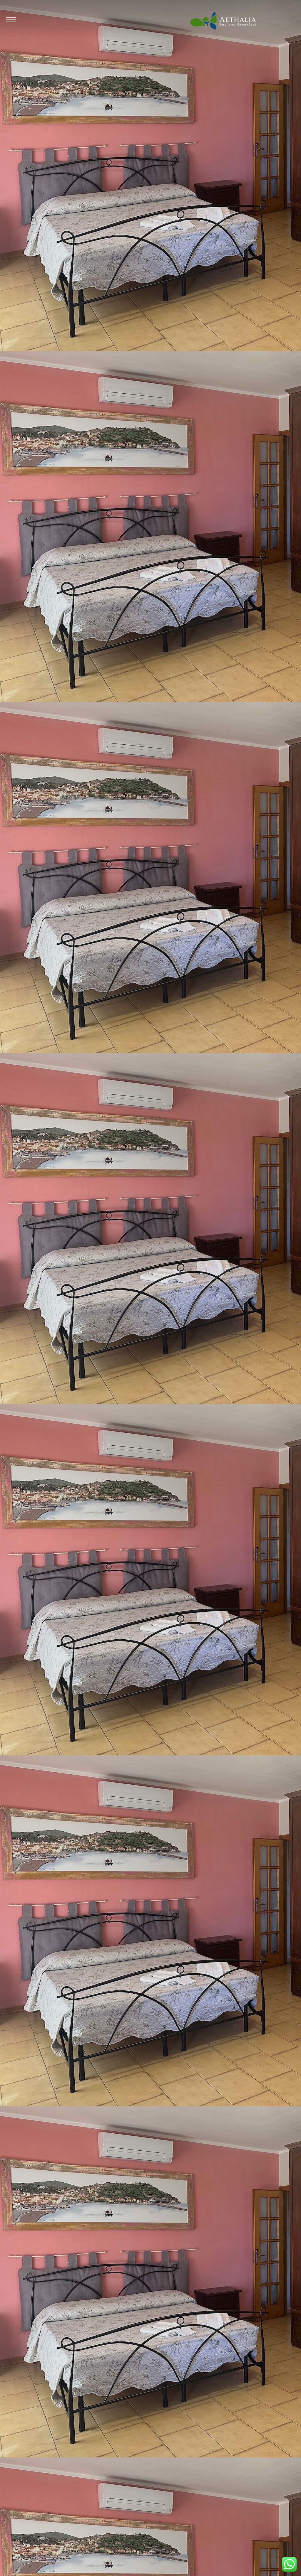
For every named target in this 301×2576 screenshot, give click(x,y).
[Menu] (11, 19)
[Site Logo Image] (223, 21)
